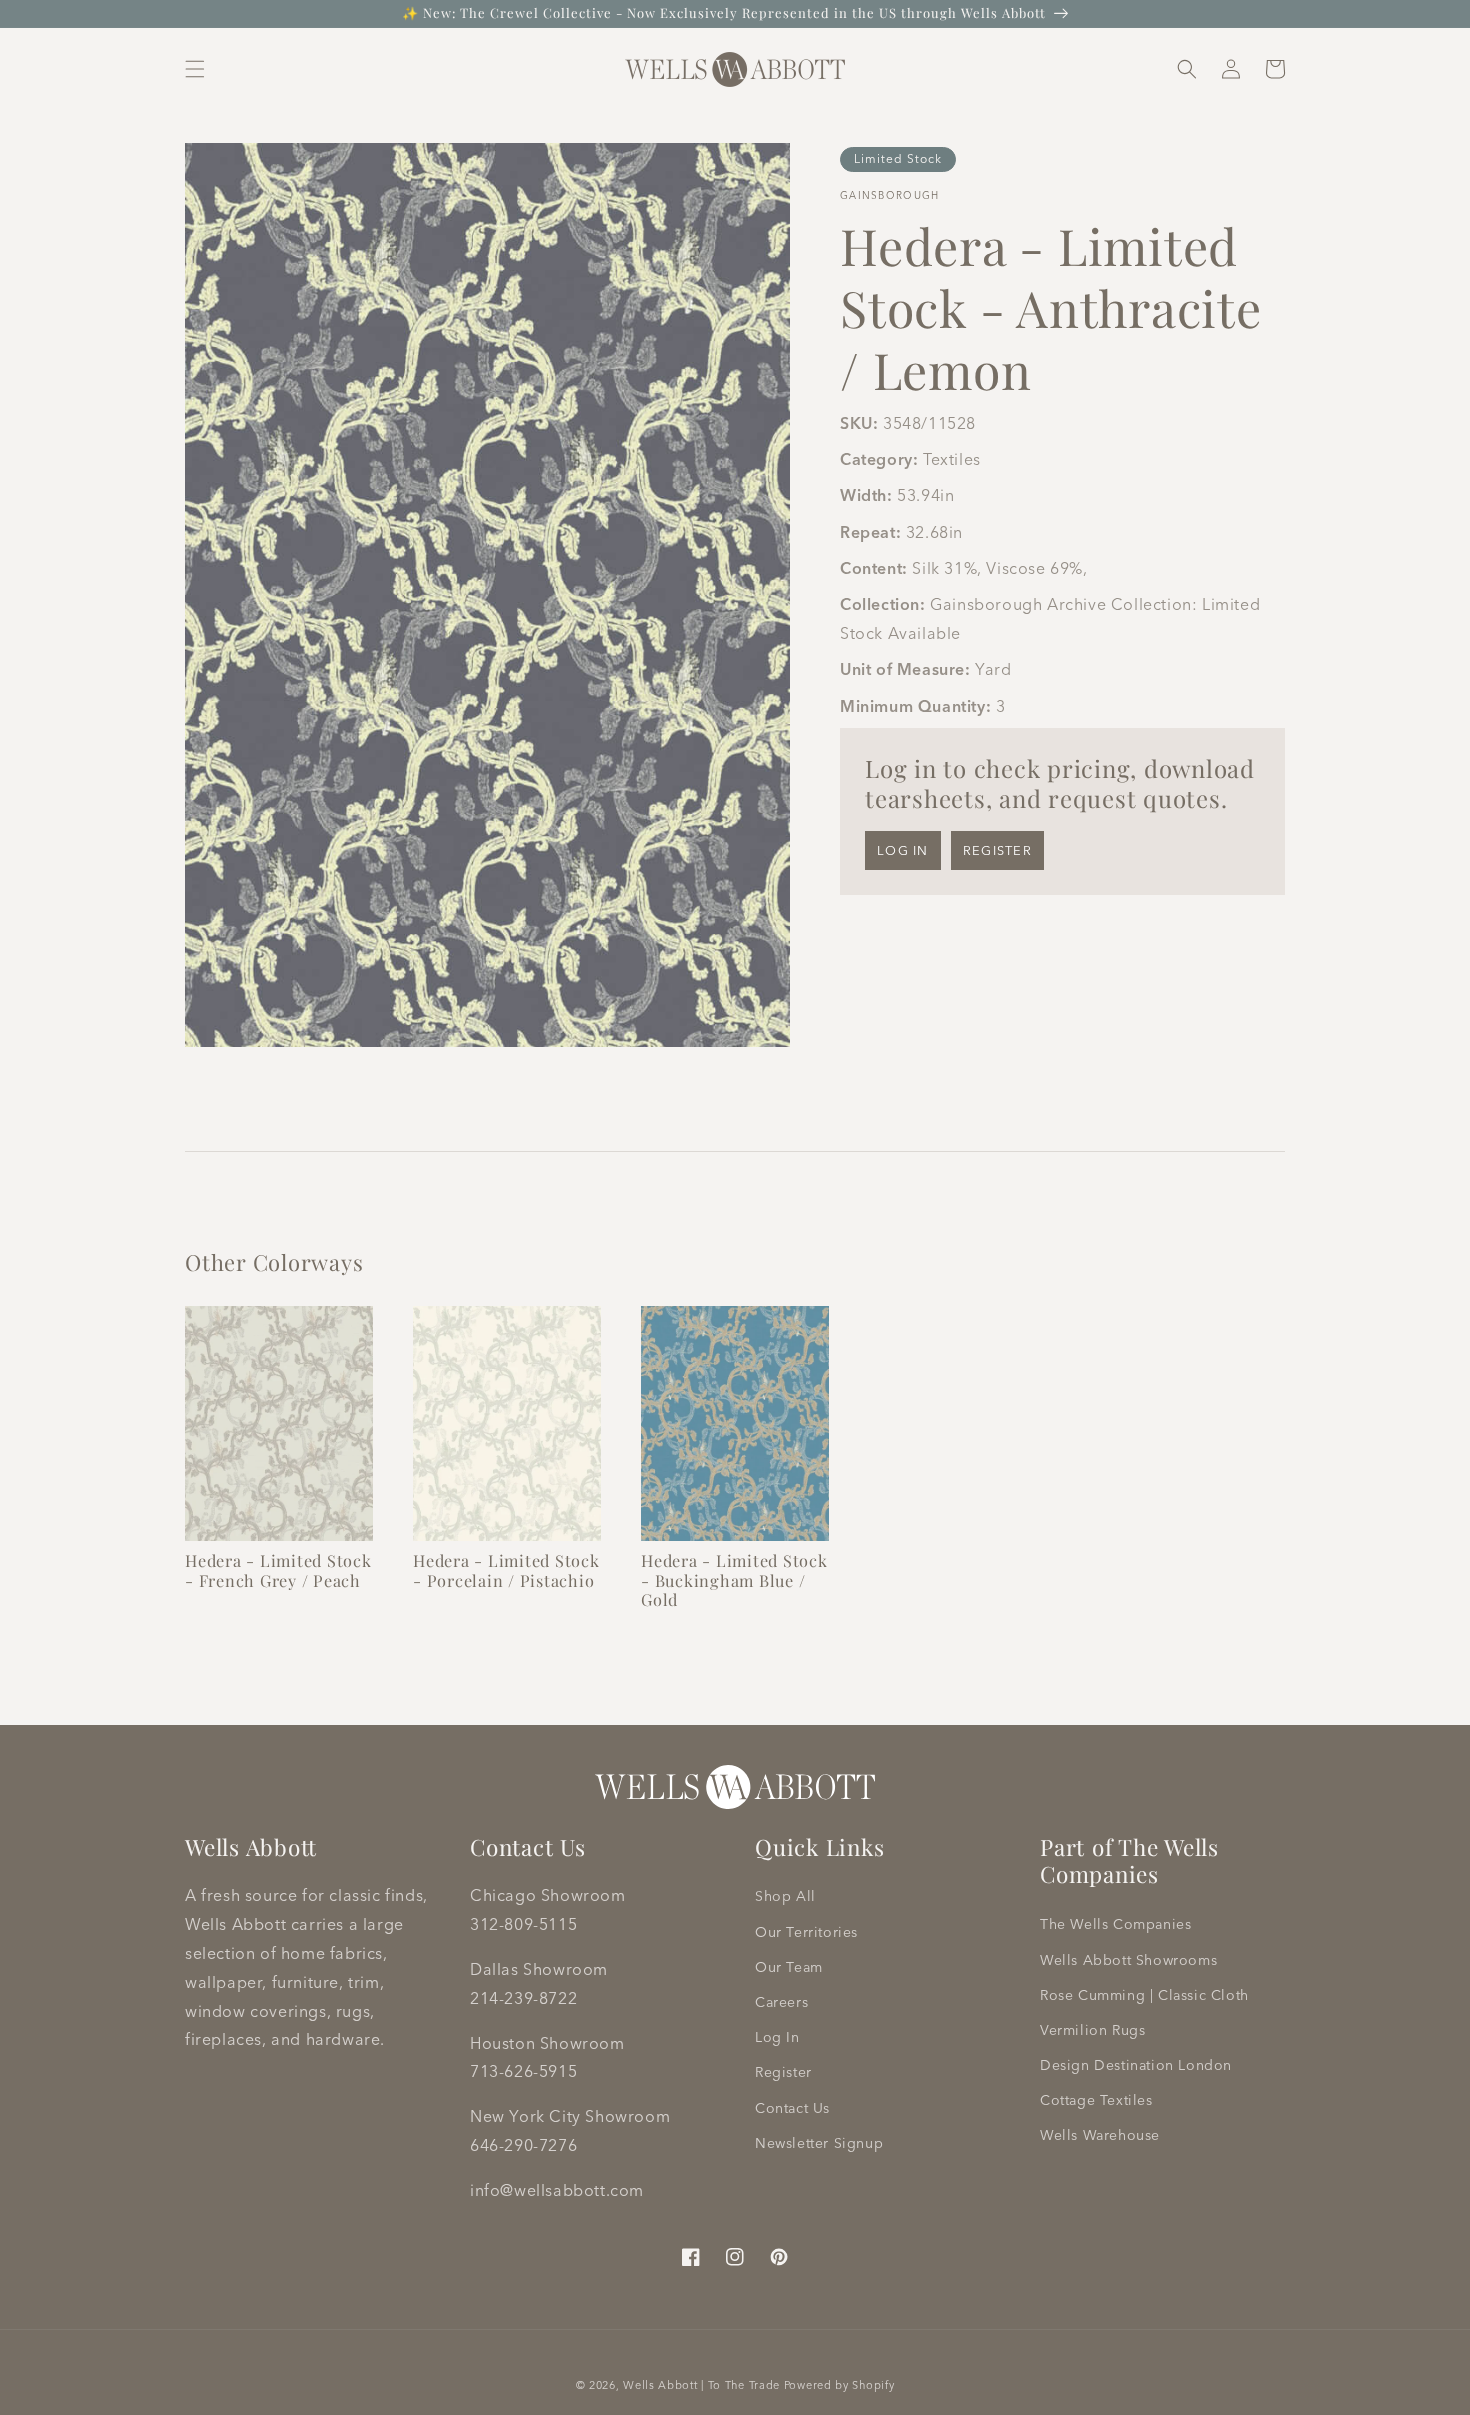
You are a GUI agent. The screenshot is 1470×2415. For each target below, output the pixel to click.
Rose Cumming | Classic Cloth (1144, 1995)
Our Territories (806, 1932)
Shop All (785, 1896)
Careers (781, 2002)
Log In (777, 2037)
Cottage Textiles (1096, 2100)
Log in (903, 850)
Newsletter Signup (819, 2143)
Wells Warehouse (1100, 2135)
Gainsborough (890, 195)
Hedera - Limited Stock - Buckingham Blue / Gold (734, 1579)
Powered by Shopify (839, 2385)
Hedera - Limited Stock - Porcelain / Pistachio (506, 1570)
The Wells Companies (1115, 1924)
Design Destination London (1136, 2065)
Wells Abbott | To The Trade (701, 2385)
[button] (195, 69)
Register (997, 850)
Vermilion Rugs (1092, 2030)
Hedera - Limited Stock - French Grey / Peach (278, 1570)
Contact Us (792, 2108)
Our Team (789, 1967)
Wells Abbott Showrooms (1128, 1960)
